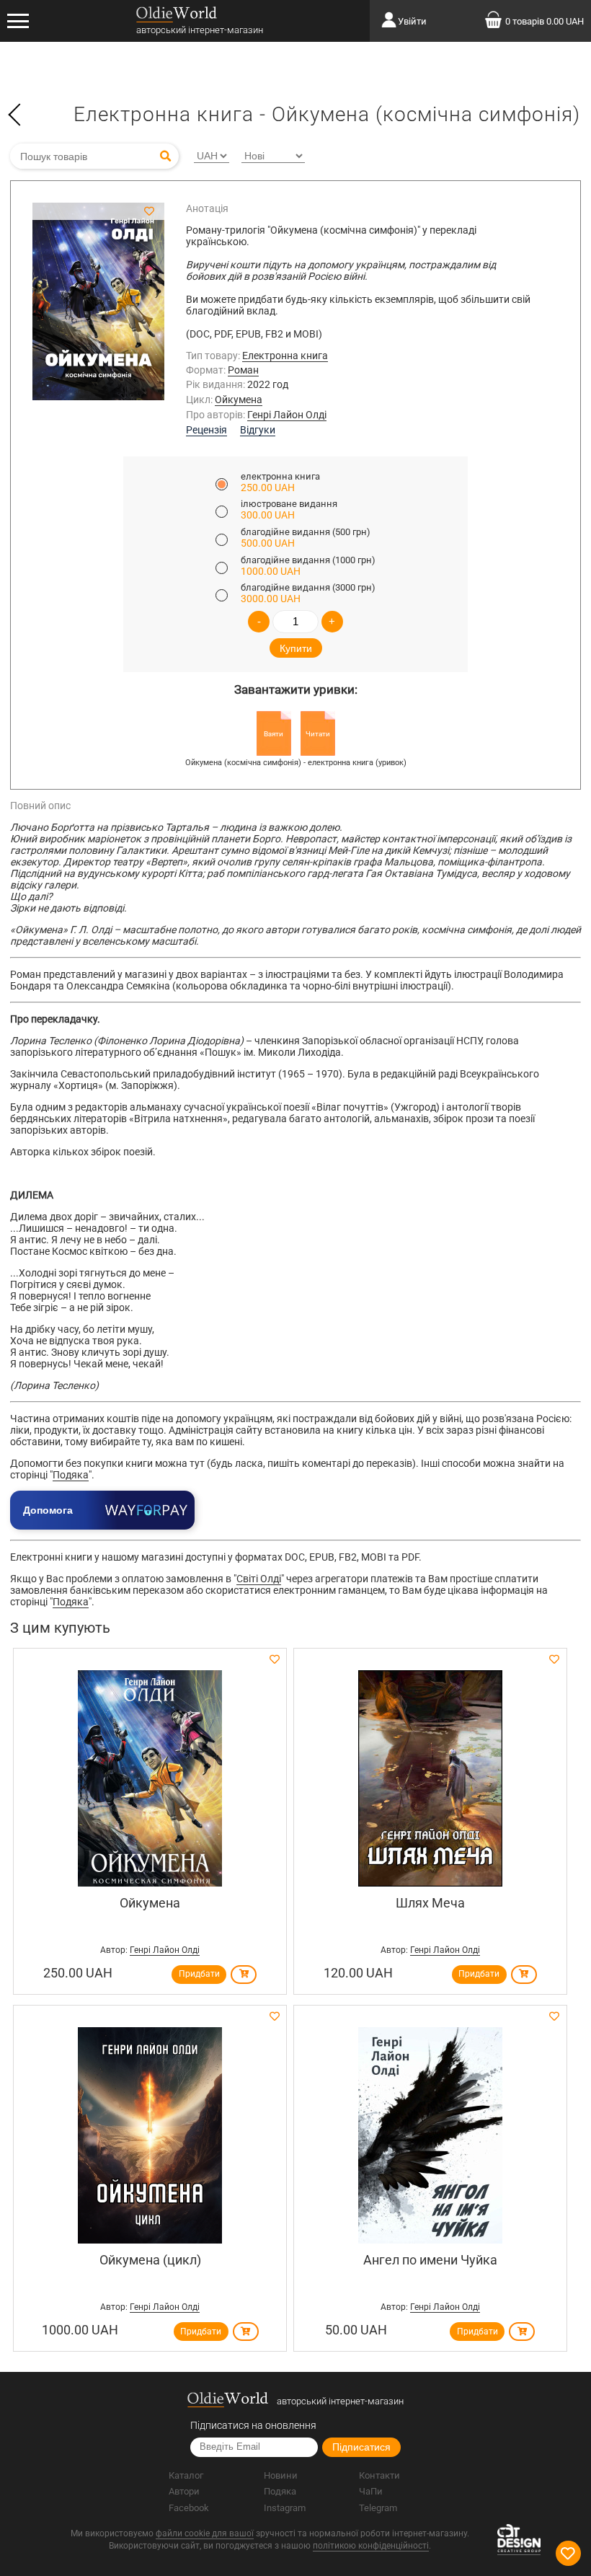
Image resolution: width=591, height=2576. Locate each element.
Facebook (189, 2508)
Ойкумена (239, 400)
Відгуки (258, 430)
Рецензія (206, 430)
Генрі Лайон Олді (287, 415)
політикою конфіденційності (371, 2546)
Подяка (71, 1475)
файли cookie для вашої (205, 2533)
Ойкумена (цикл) (150, 2260)
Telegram (378, 2508)
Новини (281, 2475)
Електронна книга (285, 356)
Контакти (379, 2475)
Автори (184, 2491)
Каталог (186, 2475)
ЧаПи (371, 2491)
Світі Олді (259, 1579)
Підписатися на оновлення (253, 2425)
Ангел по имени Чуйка (430, 2260)
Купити (296, 648)
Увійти (412, 21)
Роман (243, 370)
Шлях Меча (430, 1903)
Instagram (285, 2508)
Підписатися (361, 2447)
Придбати (199, 1974)
